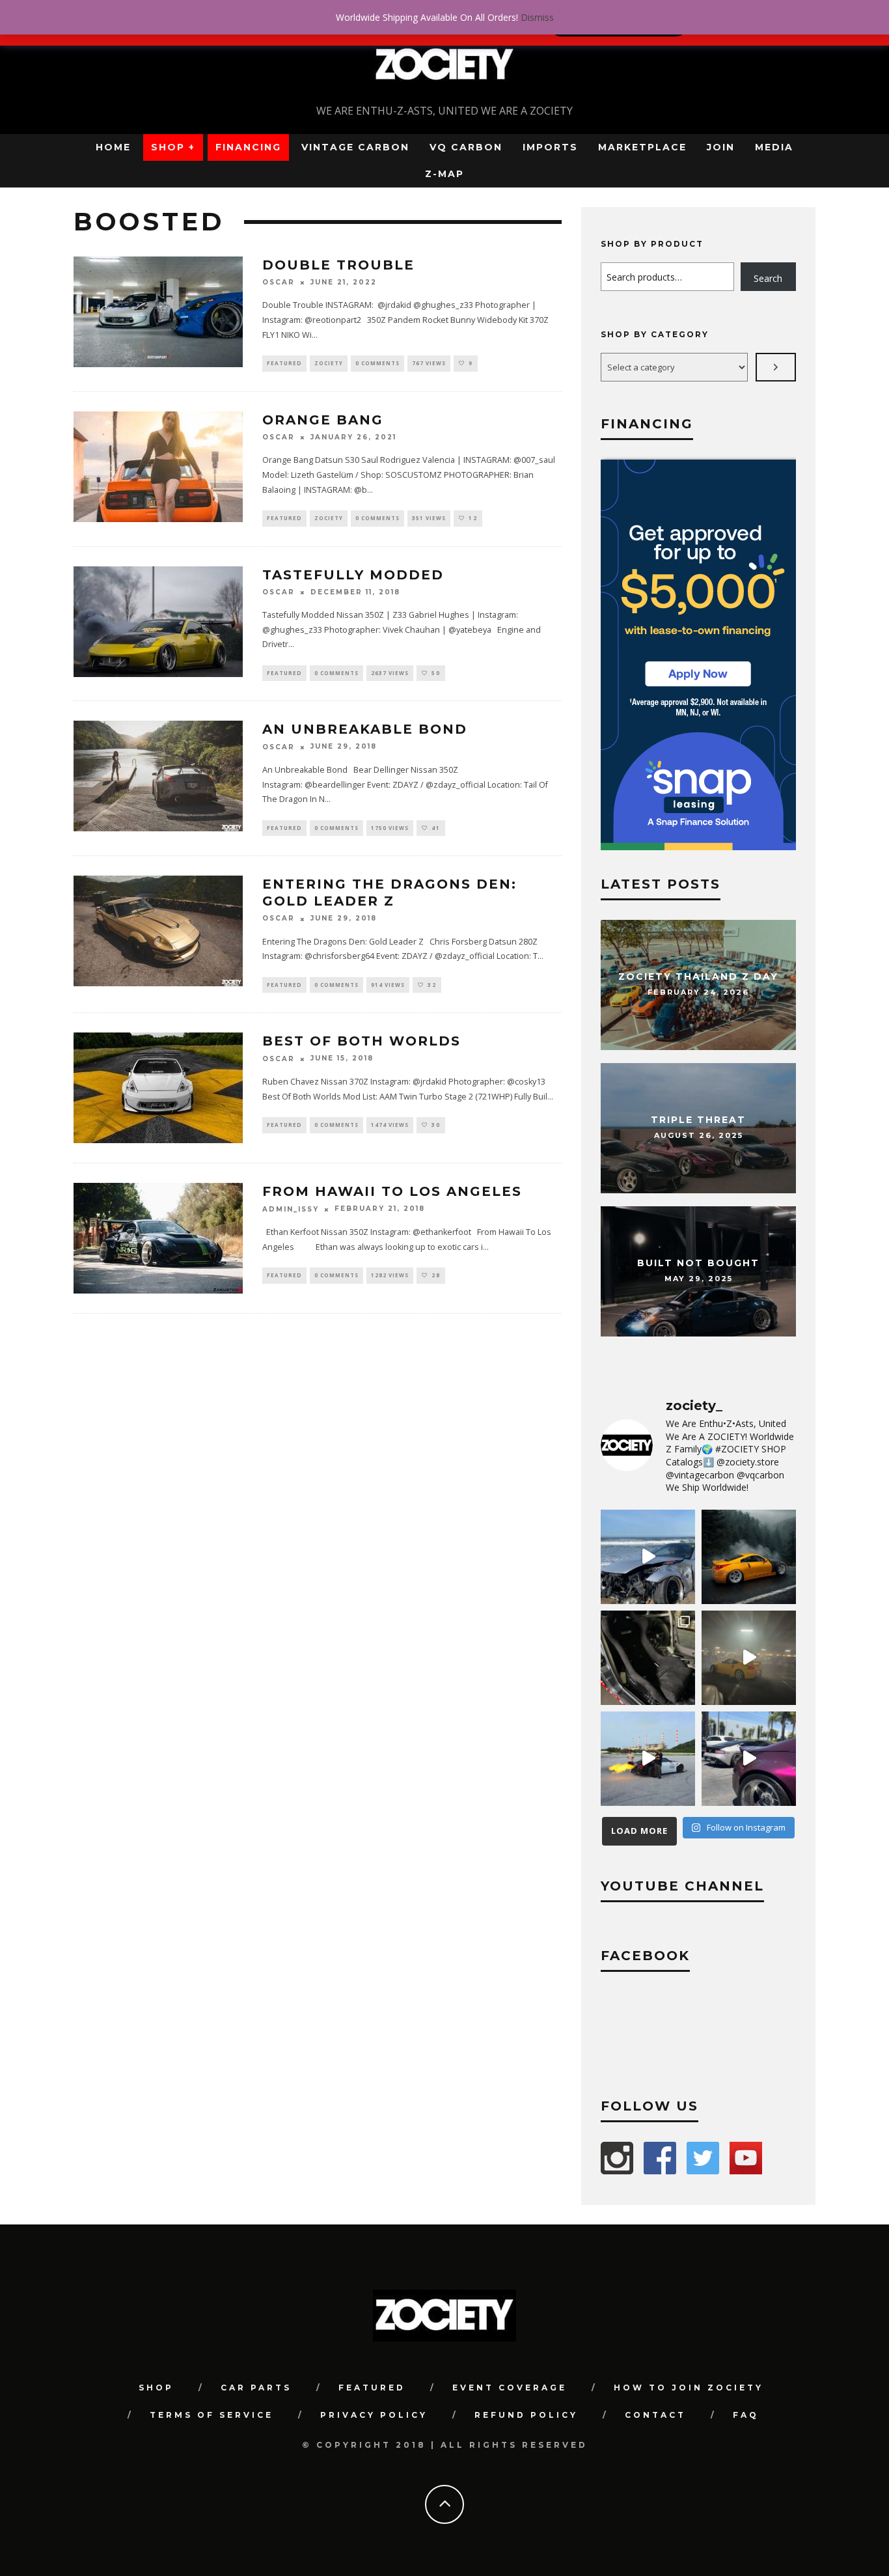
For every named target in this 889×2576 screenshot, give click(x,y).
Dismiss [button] (537, 17)
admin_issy (291, 1209)
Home (113, 147)
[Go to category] (776, 367)
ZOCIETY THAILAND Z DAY (698, 977)
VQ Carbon (466, 147)
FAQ (746, 2415)
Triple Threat (698, 1120)
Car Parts (256, 2388)
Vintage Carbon (355, 147)
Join (721, 147)
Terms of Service (212, 2415)
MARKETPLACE (642, 147)
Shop (156, 2388)
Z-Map (444, 174)
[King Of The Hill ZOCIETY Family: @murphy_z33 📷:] (749, 1557)
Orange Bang (323, 420)
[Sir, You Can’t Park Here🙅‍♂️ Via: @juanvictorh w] (648, 1557)
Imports (550, 147)
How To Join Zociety (689, 2388)
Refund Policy (526, 2415)
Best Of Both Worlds (362, 1041)
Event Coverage (510, 2388)
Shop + (173, 147)
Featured (284, 363)
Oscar (279, 282)
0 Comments (377, 363)
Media (774, 147)
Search (768, 278)
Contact (655, 2415)
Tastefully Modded (353, 575)
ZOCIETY (329, 363)
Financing (248, 147)
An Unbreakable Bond (365, 729)
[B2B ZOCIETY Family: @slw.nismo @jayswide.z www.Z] (749, 1759)
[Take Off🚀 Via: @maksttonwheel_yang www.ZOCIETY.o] (648, 1759)
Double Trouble (338, 265)
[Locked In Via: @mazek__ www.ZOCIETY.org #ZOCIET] (749, 1658)
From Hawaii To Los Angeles (392, 1191)
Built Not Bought (698, 1264)
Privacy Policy (374, 2415)
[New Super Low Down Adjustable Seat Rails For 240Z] (648, 1658)
